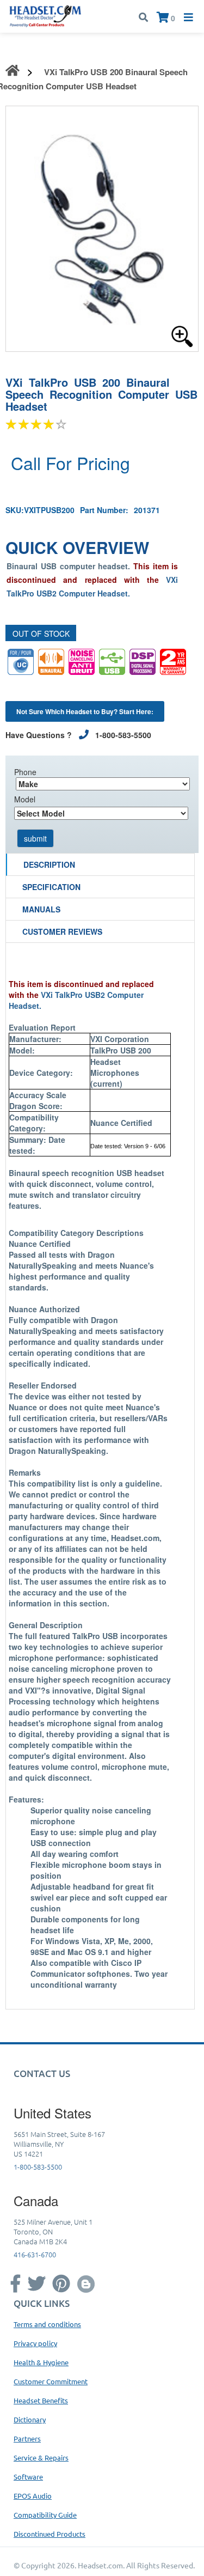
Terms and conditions (47, 2324)
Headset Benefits (41, 2400)
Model (25, 799)
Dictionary (30, 2419)
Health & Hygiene (41, 2362)
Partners (27, 2438)
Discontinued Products (50, 2534)
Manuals (41, 909)
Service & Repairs (41, 2458)
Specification (51, 887)
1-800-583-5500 (38, 2167)
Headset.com (100, 2565)
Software (28, 2477)
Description (49, 864)
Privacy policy (35, 2343)
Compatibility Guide (45, 2515)
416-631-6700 (35, 2254)
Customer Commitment (51, 2381)
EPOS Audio (33, 2496)
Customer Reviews (62, 931)
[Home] (45, 15)
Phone (25, 772)
